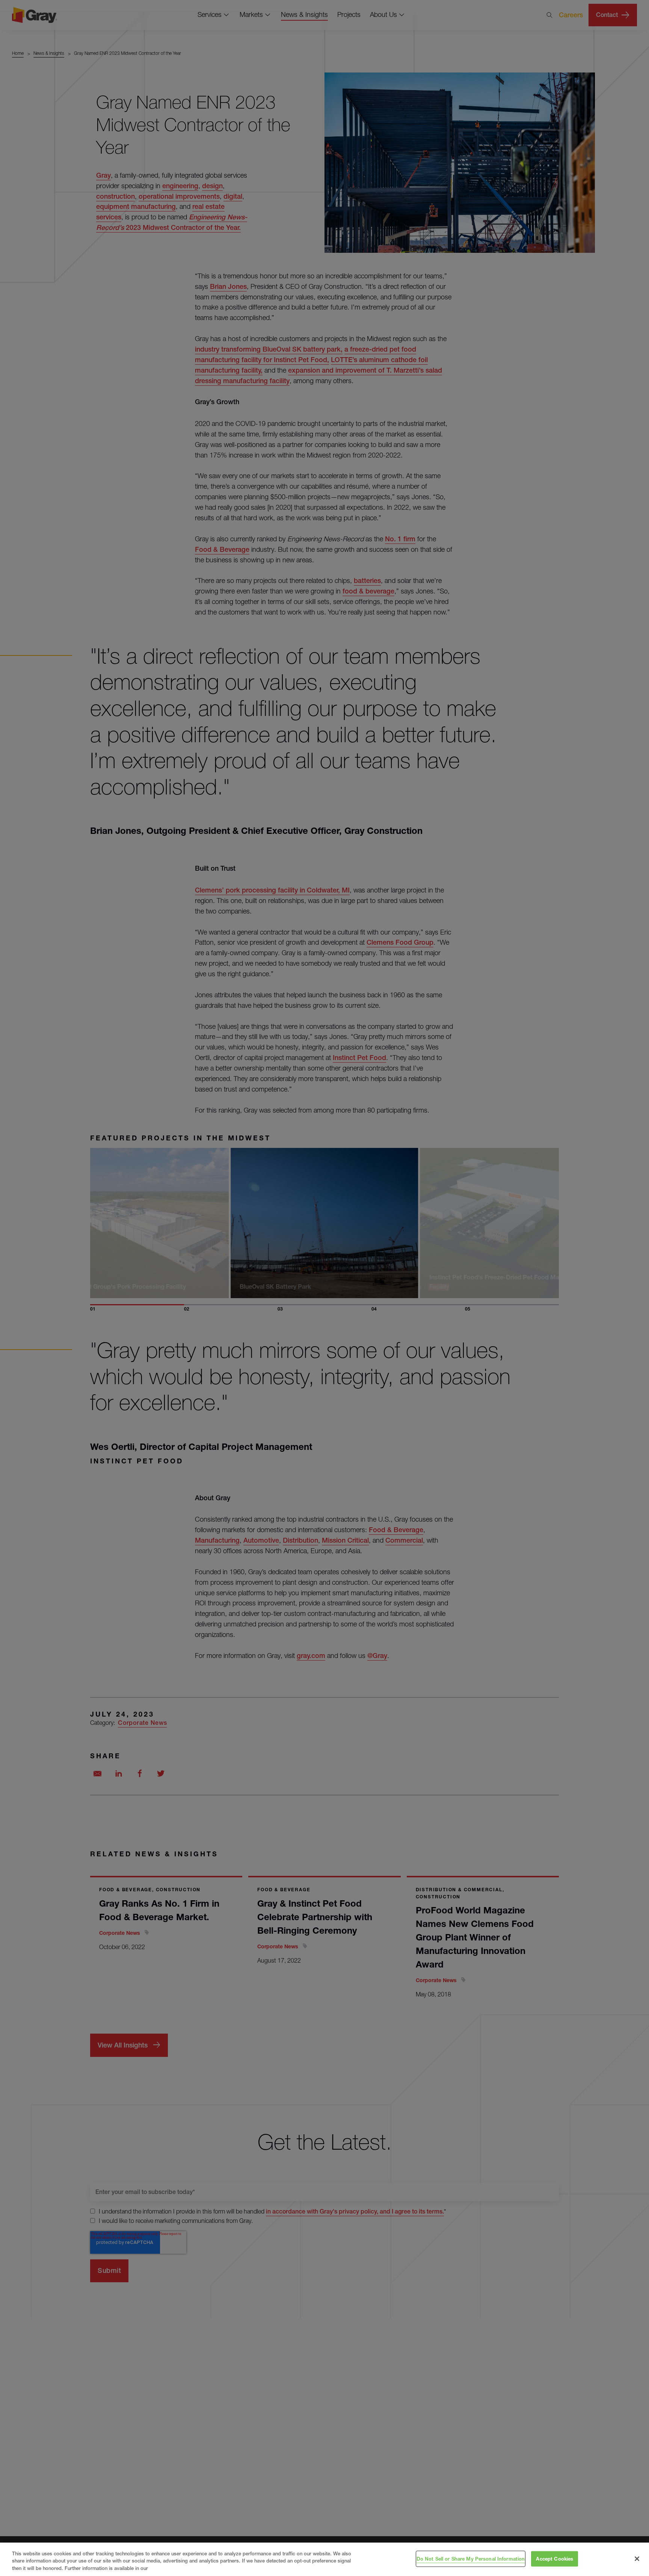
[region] (324, 2559)
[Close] (637, 2559)
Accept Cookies (555, 2558)
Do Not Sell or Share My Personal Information (471, 2558)
